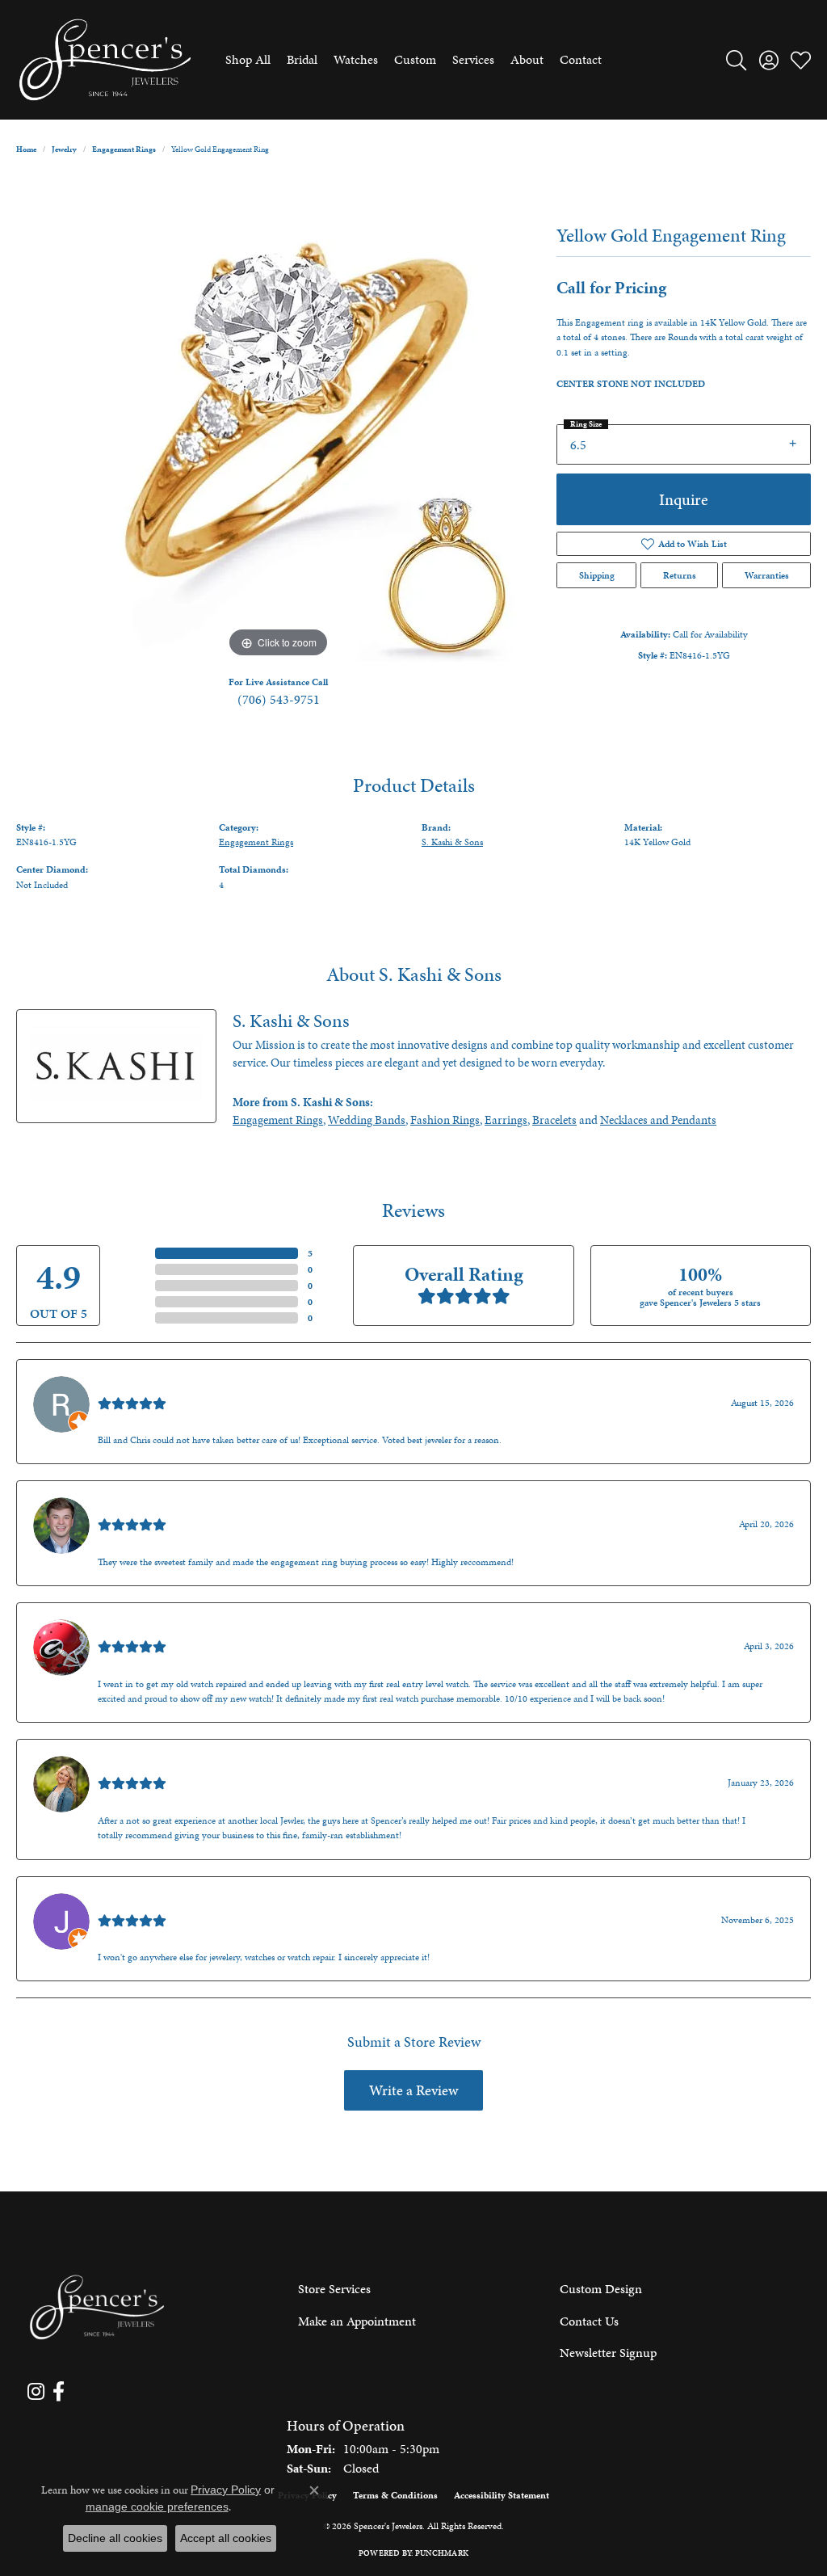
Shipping (597, 575)
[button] (736, 60)
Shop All (248, 59)
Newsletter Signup (608, 2353)
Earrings (506, 1120)
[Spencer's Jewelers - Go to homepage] (97, 2307)
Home (26, 149)
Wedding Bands (367, 1120)
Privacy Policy (226, 2490)
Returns (680, 575)
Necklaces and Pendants (658, 1120)
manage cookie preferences (157, 2507)
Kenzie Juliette (136, 1765)
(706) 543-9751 (279, 699)
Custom (415, 59)
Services (473, 59)
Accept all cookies (226, 2538)
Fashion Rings (445, 1120)
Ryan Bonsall (132, 1385)
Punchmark (442, 2553)
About (527, 59)
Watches (356, 59)
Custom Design (601, 2289)
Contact (581, 59)
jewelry (64, 149)
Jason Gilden (132, 1903)
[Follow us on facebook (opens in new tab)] (59, 2392)
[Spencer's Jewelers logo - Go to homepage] (105, 60)
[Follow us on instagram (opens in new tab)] (36, 2392)
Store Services (334, 2289)
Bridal (302, 59)
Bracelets (554, 1120)
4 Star (136, 1269)
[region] (279, 419)
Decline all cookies (115, 2538)
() (310, 1253)
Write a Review (413, 2090)
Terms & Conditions (395, 2495)
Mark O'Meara (136, 1629)
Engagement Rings (124, 149)
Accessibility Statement (502, 2495)
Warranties (767, 575)
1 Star (136, 1318)
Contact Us (589, 2321)
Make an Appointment (357, 2321)
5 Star (136, 1253)
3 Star (136, 1286)
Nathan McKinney (147, 1507)
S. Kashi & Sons (452, 842)
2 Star (136, 1302)
